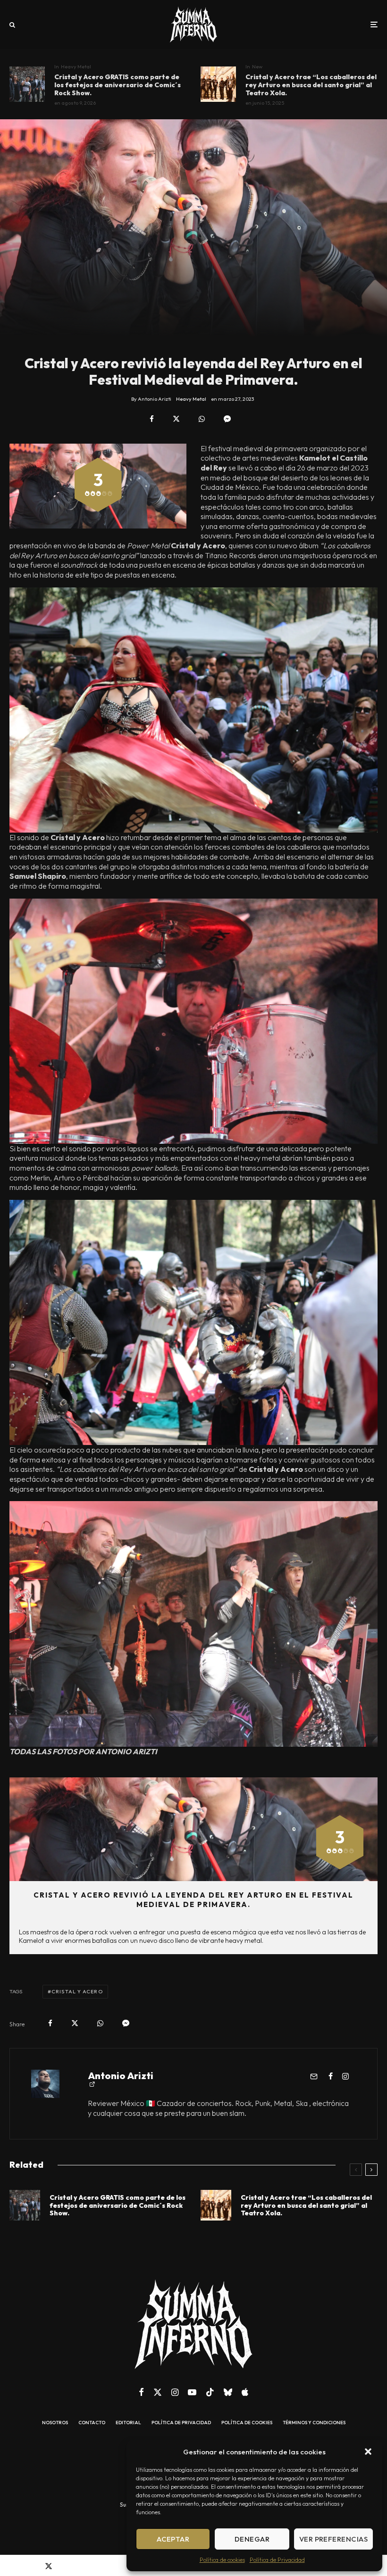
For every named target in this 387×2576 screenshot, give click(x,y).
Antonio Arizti (121, 2076)
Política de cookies (222, 2560)
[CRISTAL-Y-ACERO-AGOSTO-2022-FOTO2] (218, 84)
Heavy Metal (76, 66)
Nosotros (55, 2423)
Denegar (252, 2539)
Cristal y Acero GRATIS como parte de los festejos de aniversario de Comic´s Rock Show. (118, 85)
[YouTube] (192, 2392)
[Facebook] (141, 2392)
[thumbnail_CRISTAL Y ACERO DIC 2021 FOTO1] (27, 84)
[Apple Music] (245, 2392)
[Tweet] (176, 419)
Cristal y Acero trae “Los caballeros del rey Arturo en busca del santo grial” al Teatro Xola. (311, 85)
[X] (158, 2392)
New (257, 66)
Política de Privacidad (277, 2560)
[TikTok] (210, 2392)
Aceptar (173, 2539)
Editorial (128, 2423)
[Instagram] (175, 2392)
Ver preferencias (333, 2539)
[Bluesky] (228, 2392)
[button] (368, 2452)
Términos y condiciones (314, 2423)
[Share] (152, 419)
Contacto (92, 2423)
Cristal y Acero (77, 1991)
